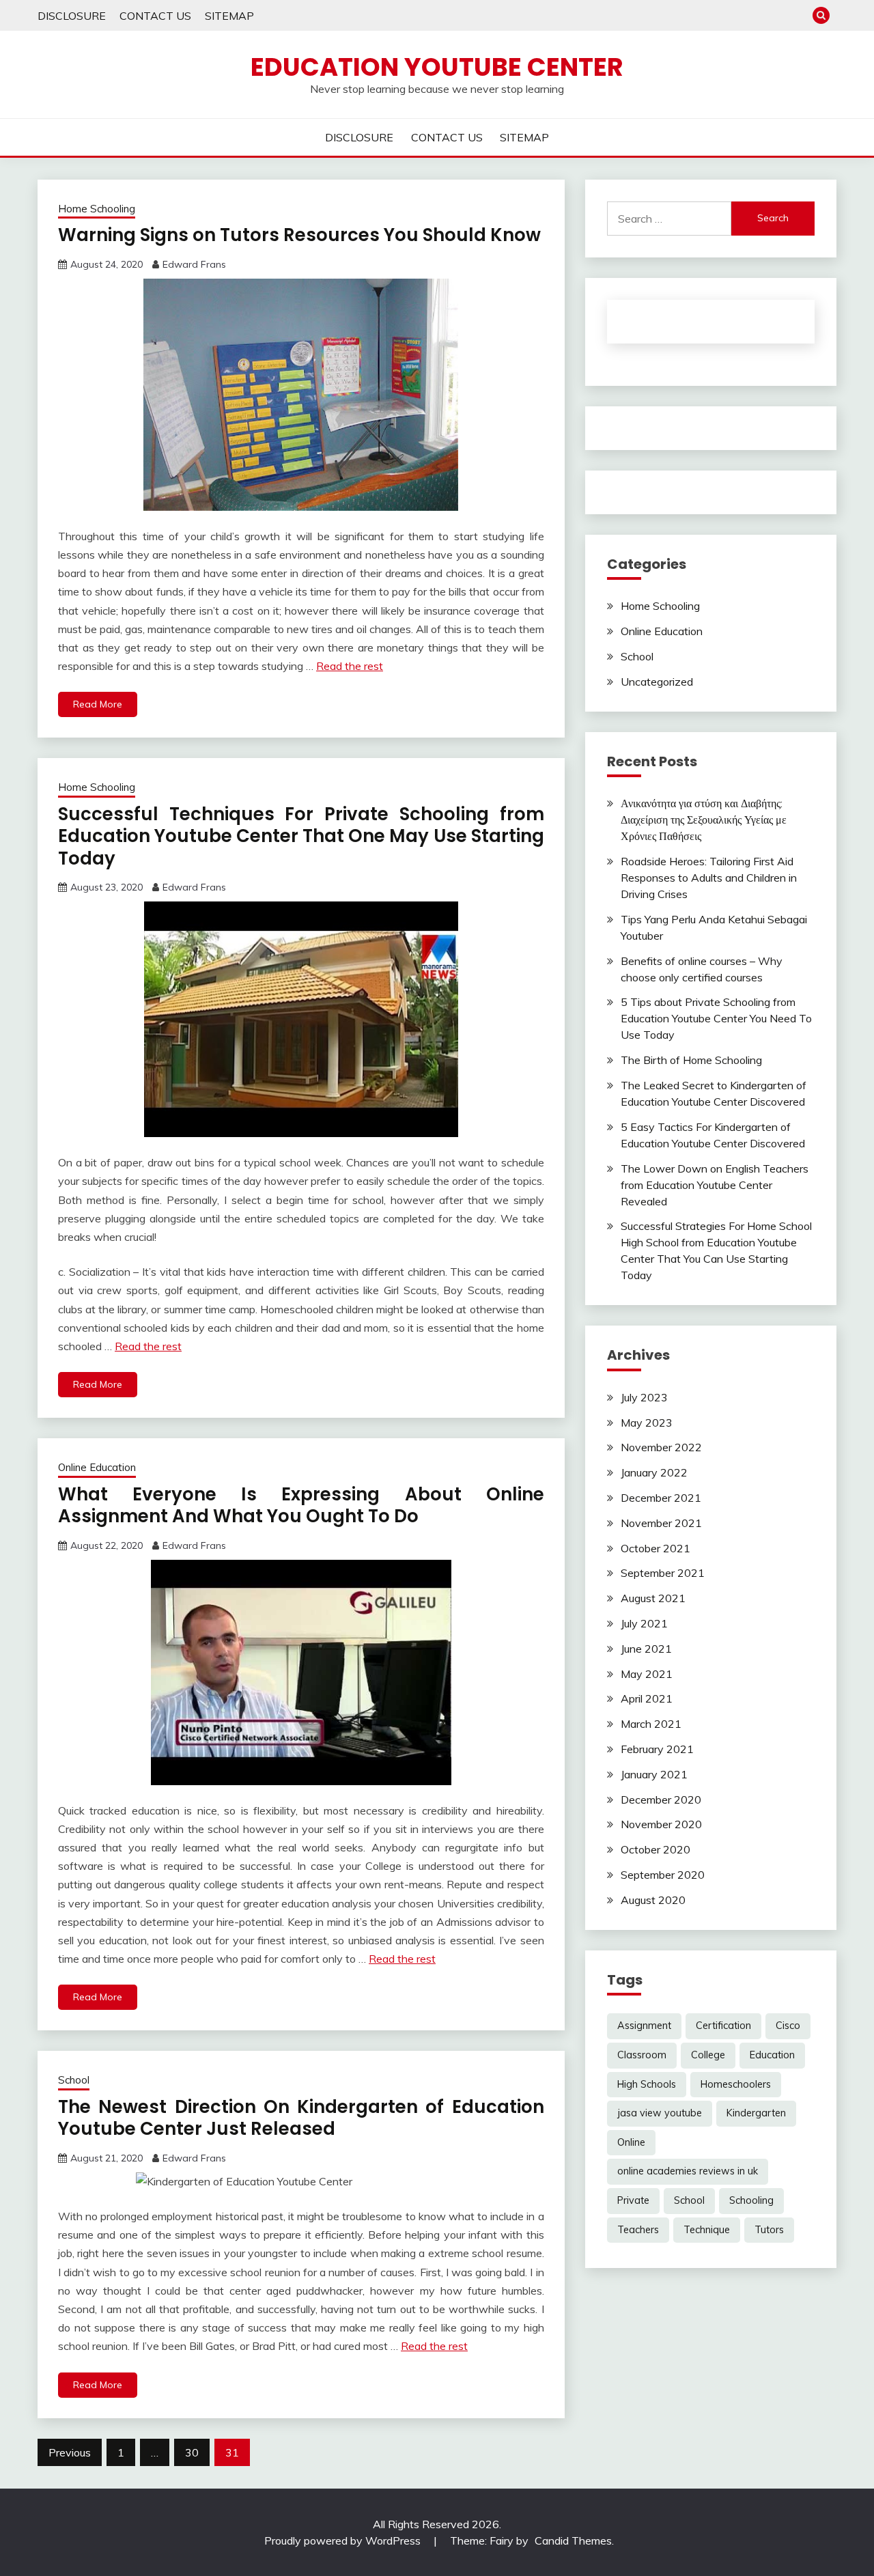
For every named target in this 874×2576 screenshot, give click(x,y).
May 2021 (647, 1674)
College (708, 2055)
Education (772, 2055)
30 (192, 2452)
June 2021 (646, 1649)
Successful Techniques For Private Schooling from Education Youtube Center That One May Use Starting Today (301, 836)
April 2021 (647, 1698)
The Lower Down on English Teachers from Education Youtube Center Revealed (715, 1185)
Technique (707, 2230)
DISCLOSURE (72, 16)
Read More (98, 704)
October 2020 (655, 1849)
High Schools (647, 2084)
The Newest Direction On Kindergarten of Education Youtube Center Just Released (301, 2118)
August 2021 (653, 1598)
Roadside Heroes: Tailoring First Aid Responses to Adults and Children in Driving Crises (709, 878)
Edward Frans (194, 264)
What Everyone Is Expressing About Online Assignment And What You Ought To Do (301, 1506)
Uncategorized (657, 682)
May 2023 (647, 1423)
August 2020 (653, 1900)
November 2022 (661, 1447)
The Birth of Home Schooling (691, 1060)
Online (631, 2142)
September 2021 (663, 1573)
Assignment (644, 2026)
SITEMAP (229, 16)
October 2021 (655, 1548)
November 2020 (661, 1824)
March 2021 (651, 1724)
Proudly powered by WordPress (344, 2540)
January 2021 (654, 1774)
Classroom (642, 2055)
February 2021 (657, 1749)
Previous (70, 2452)
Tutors (769, 2230)
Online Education (97, 1467)
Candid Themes (573, 2540)
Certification (723, 2026)
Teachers (638, 2230)
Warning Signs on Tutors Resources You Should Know (299, 235)
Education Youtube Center (437, 67)
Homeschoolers (736, 2084)
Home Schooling (97, 209)
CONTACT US (155, 16)
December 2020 (661, 1800)
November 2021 (661, 1523)
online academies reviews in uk (688, 2171)
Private (633, 2200)
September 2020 (663, 1875)
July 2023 (644, 1397)
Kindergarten (756, 2113)
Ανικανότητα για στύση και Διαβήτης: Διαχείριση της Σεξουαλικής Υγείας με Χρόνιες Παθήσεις (704, 820)
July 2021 (644, 1623)
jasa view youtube (660, 2113)
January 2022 (654, 1472)
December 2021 (661, 1498)
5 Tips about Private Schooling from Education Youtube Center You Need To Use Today (716, 1018)
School (74, 2080)
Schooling (751, 2200)
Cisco (788, 2026)
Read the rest (350, 666)
